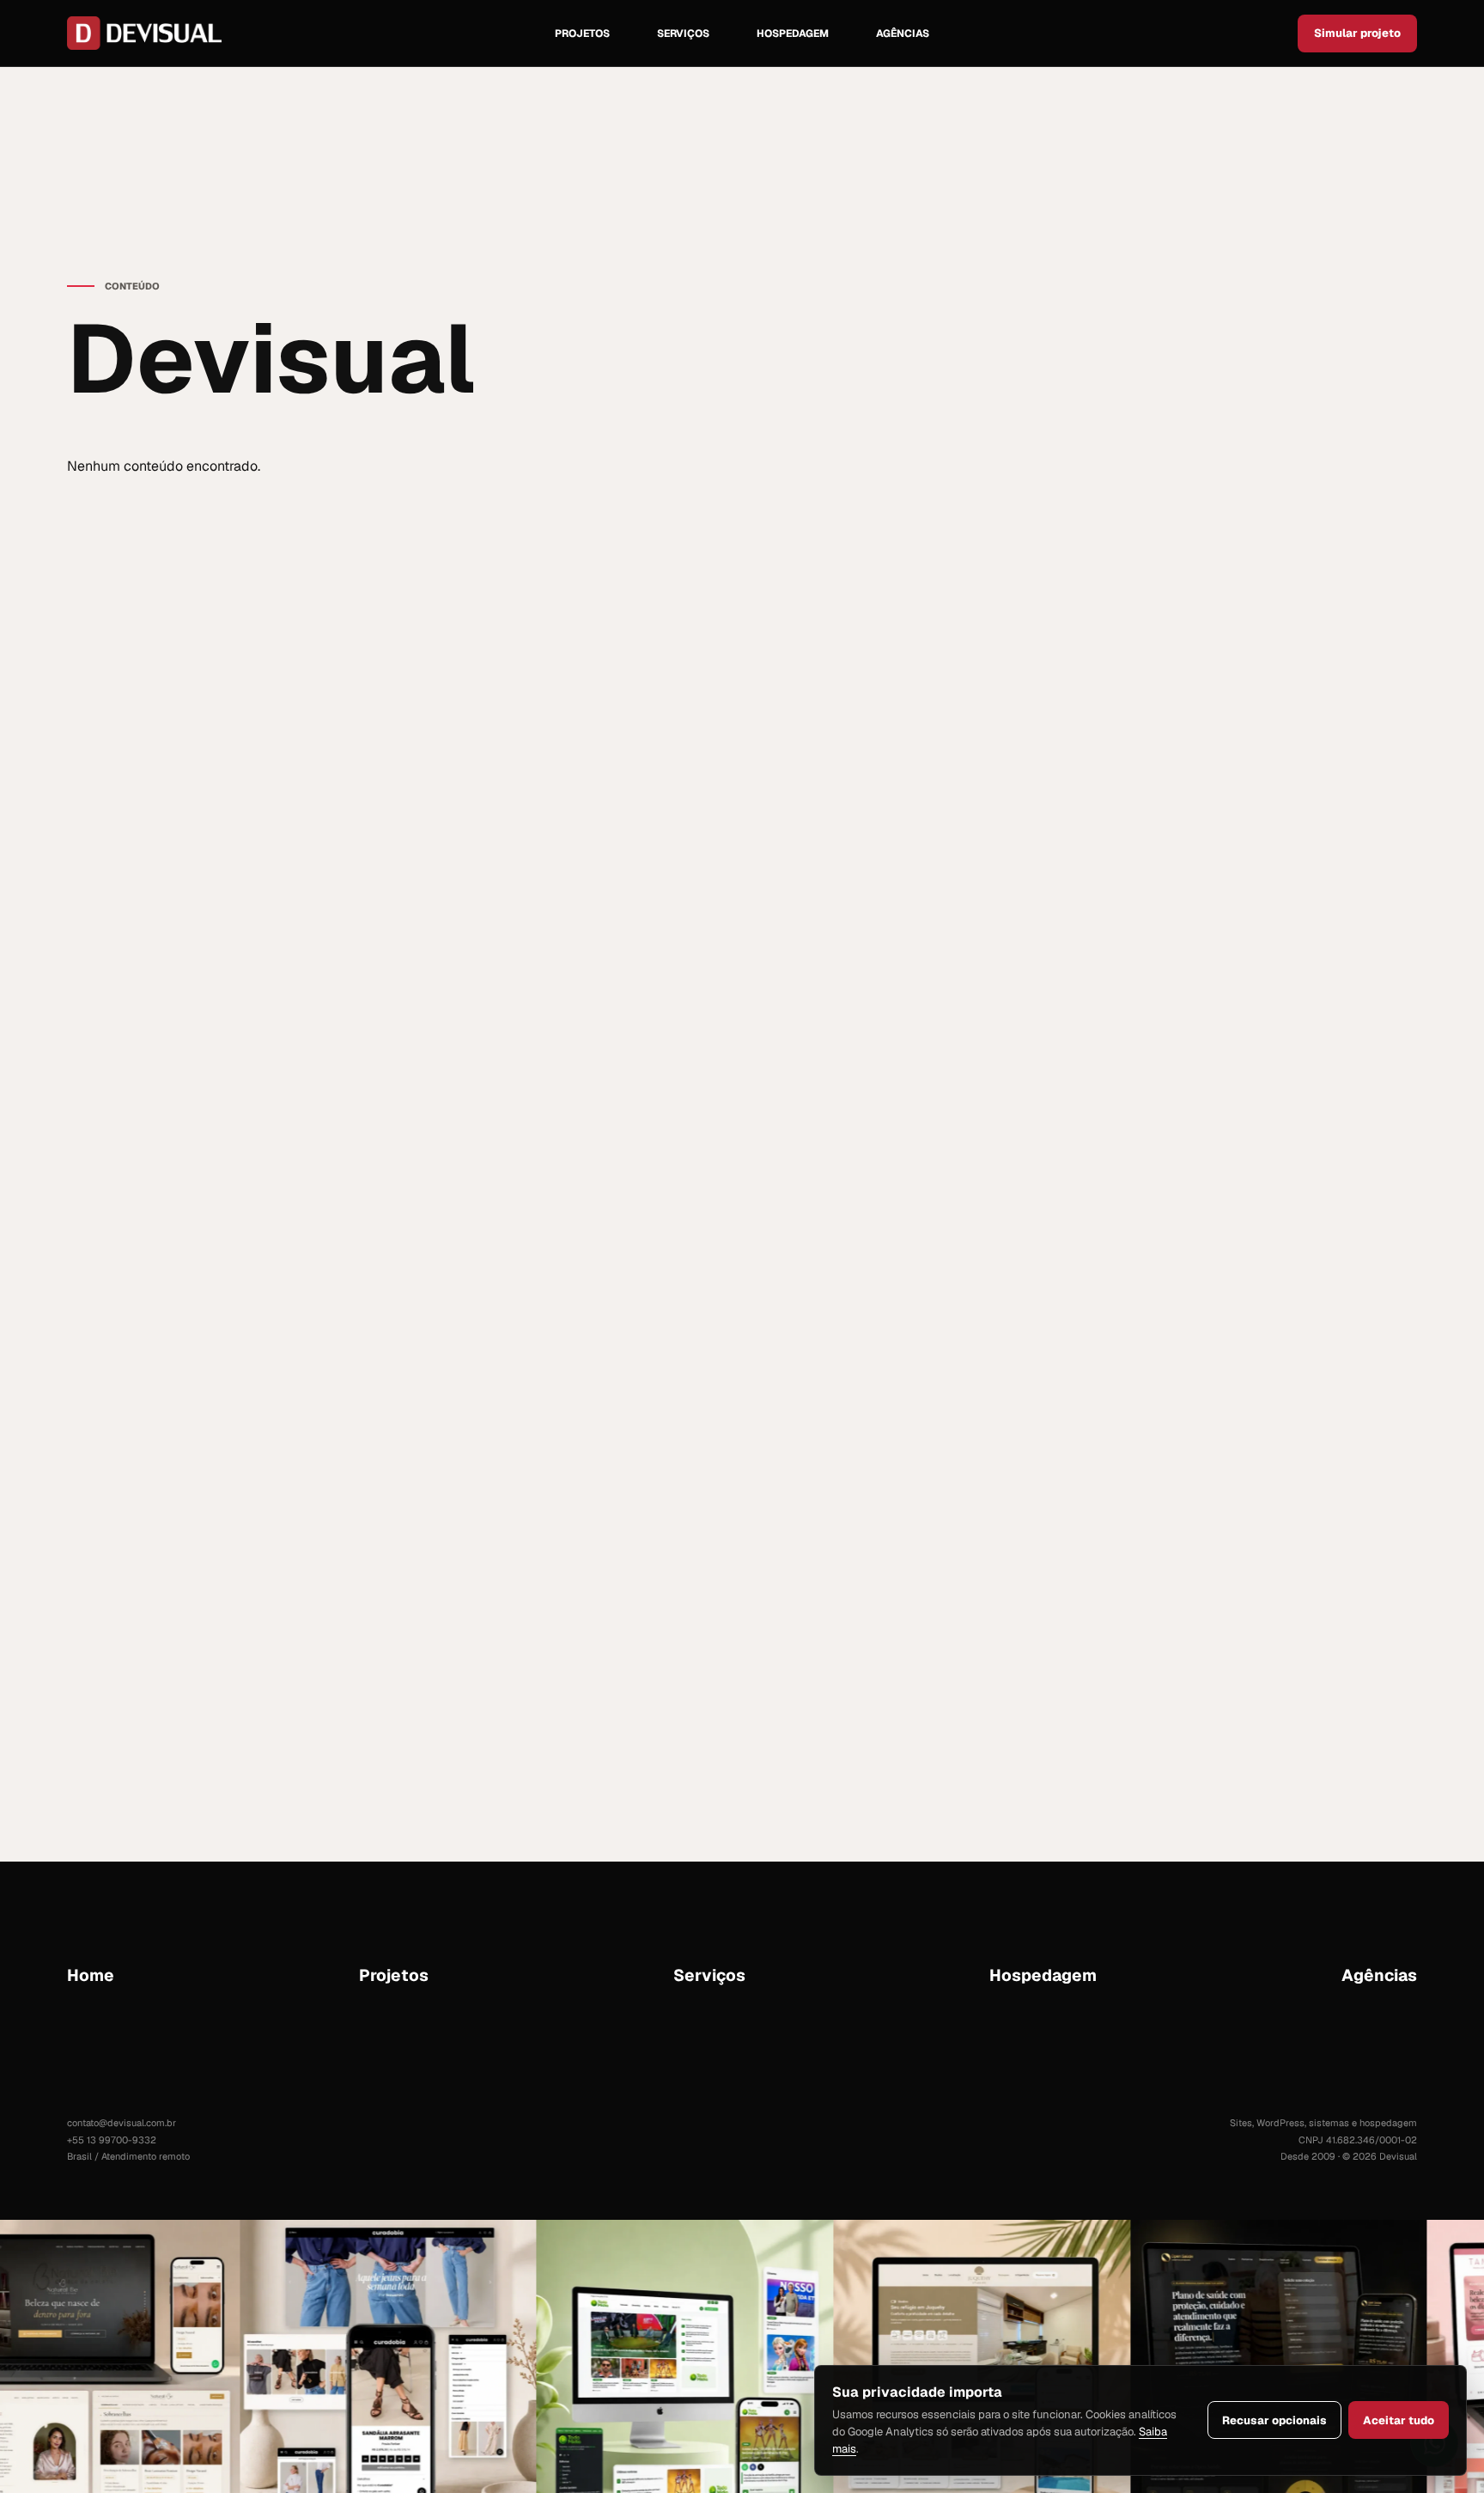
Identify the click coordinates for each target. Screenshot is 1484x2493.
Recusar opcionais (1274, 2420)
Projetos (582, 34)
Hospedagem (793, 34)
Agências (903, 34)
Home (91, 1975)
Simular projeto (1357, 33)
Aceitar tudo (1399, 2420)
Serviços (683, 34)
